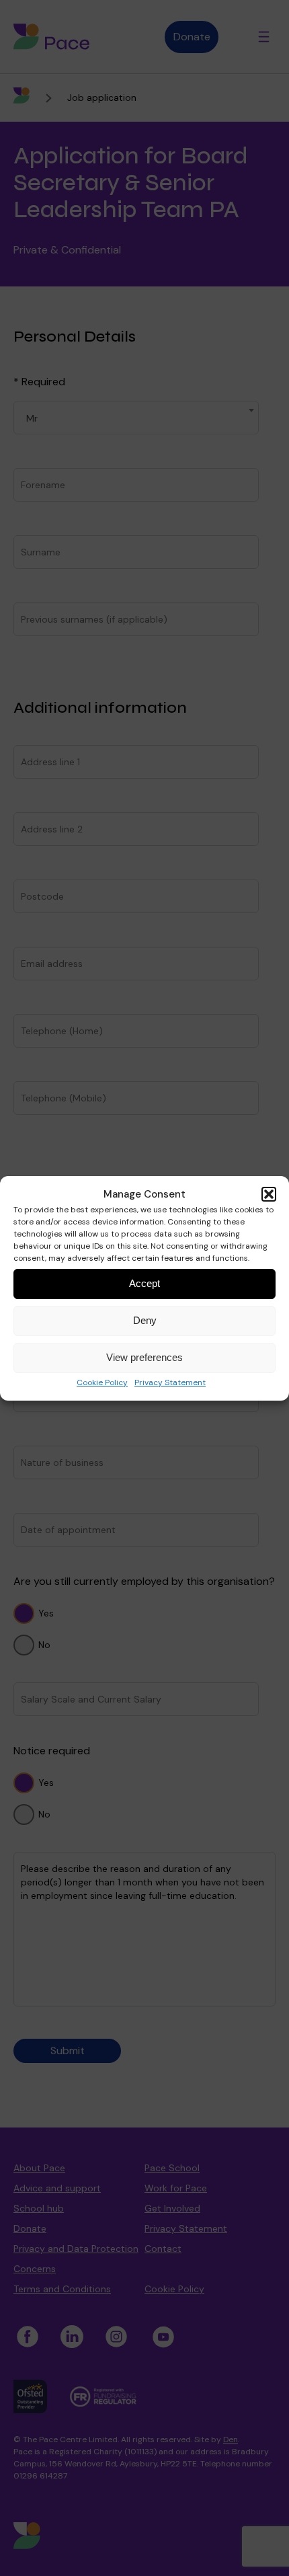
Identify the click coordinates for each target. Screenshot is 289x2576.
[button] (269, 1194)
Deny (145, 1320)
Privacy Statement (170, 1382)
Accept (144, 1283)
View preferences (144, 1357)
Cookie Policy (102, 1382)
